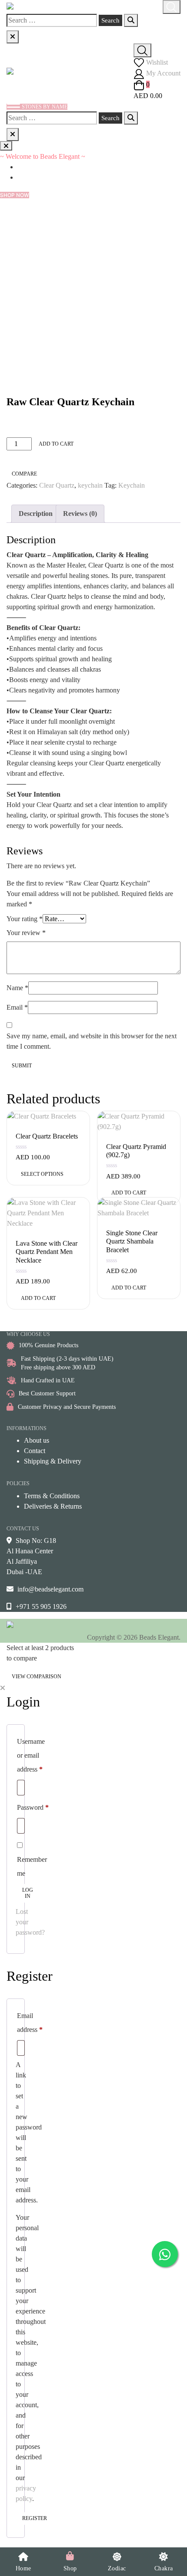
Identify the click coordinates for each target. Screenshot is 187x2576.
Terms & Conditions (52, 1496)
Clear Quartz (57, 485)
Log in (28, 1893)
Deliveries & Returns (53, 1506)
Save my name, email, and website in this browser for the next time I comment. (92, 1041)
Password (33, 1807)
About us (37, 1440)
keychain (90, 485)
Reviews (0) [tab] (80, 514)
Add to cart (56, 444)
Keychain (132, 485)
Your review (26, 933)
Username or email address (31, 1755)
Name (17, 988)
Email (17, 1007)
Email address (30, 2023)
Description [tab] (36, 514)
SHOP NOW (15, 195)
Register (35, 2518)
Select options (42, 1174)
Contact (35, 1451)
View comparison (37, 1677)
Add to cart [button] (129, 1193)
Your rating (25, 919)
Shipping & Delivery (53, 1461)
